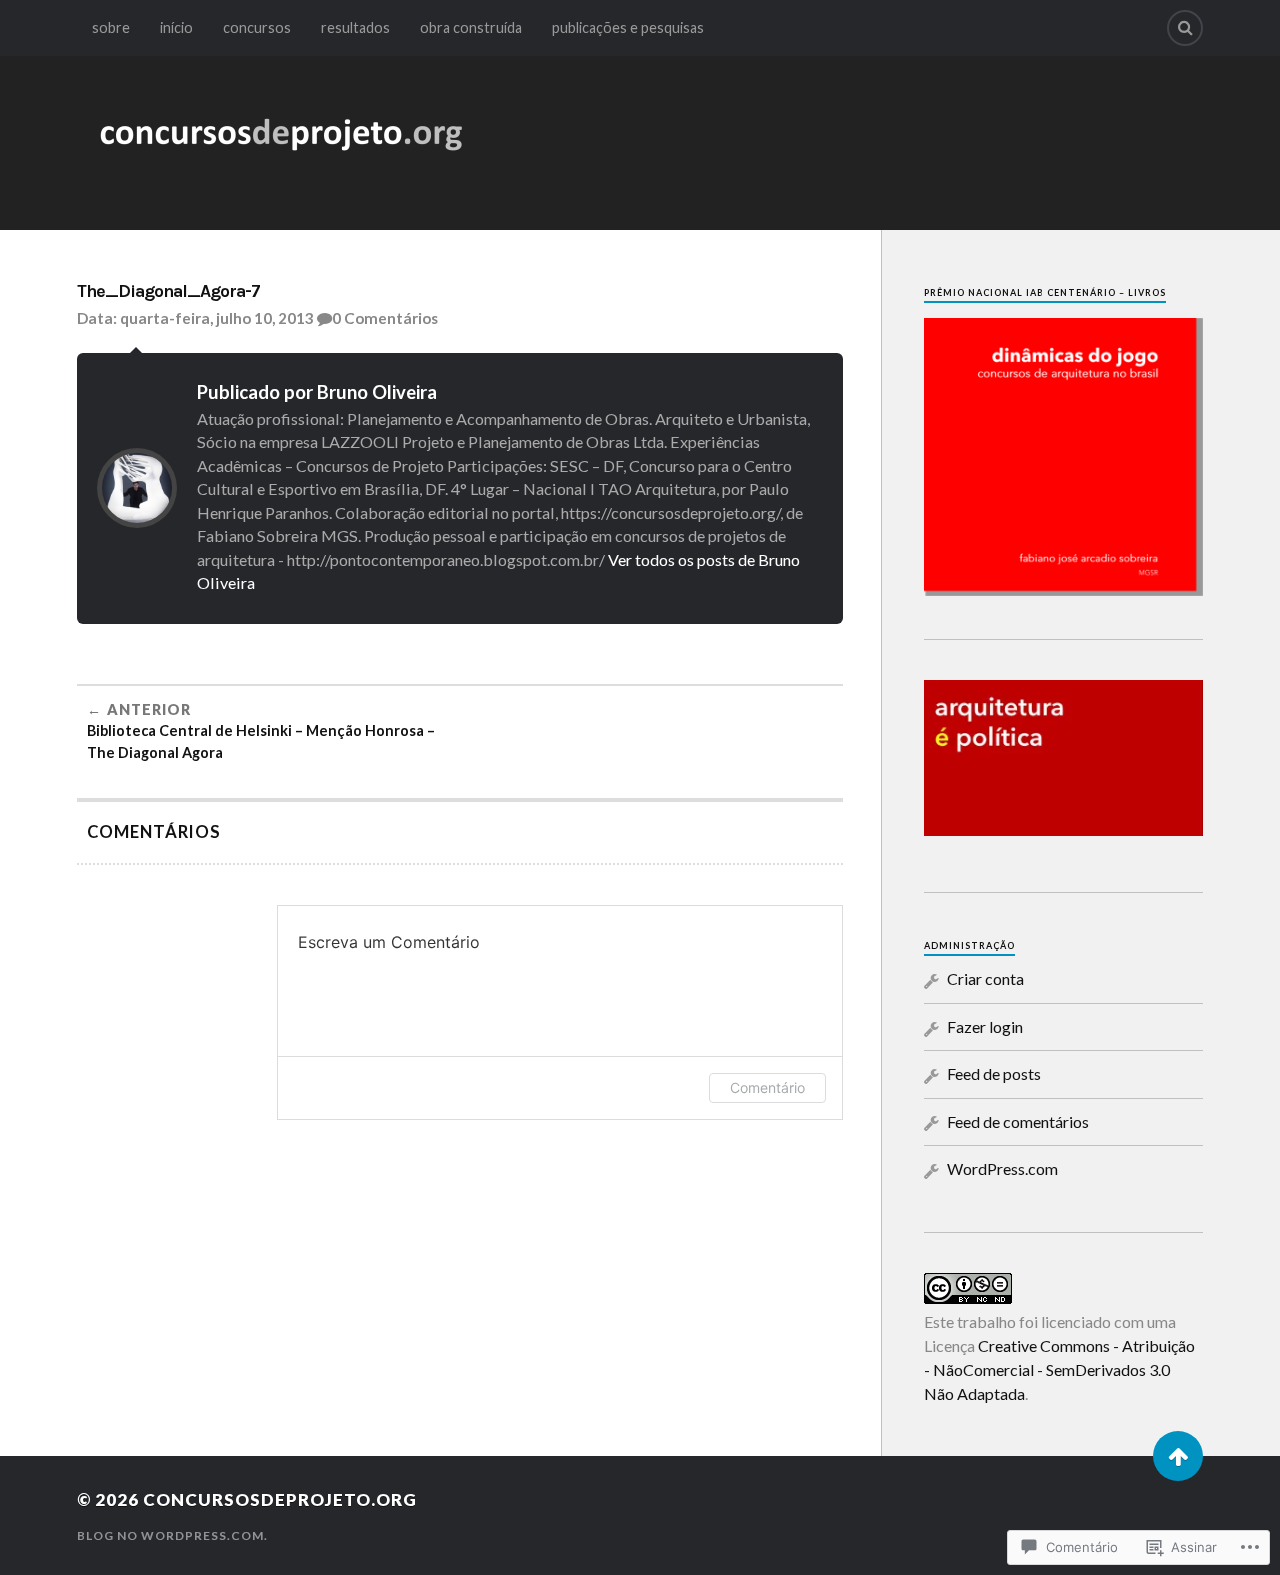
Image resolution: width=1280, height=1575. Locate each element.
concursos (257, 27)
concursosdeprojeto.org (280, 1499)
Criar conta (985, 978)
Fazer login (985, 1026)
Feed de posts (994, 1073)
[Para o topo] (1178, 1456)
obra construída (471, 27)
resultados (355, 27)
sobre (111, 27)
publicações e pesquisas (628, 27)
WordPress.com (1002, 1168)
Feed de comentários (1018, 1121)
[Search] (1185, 28)
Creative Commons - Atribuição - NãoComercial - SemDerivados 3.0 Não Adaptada (1059, 1369)
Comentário (767, 1087)
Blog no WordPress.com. (172, 1535)
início (176, 27)
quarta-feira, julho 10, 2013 (217, 318)
